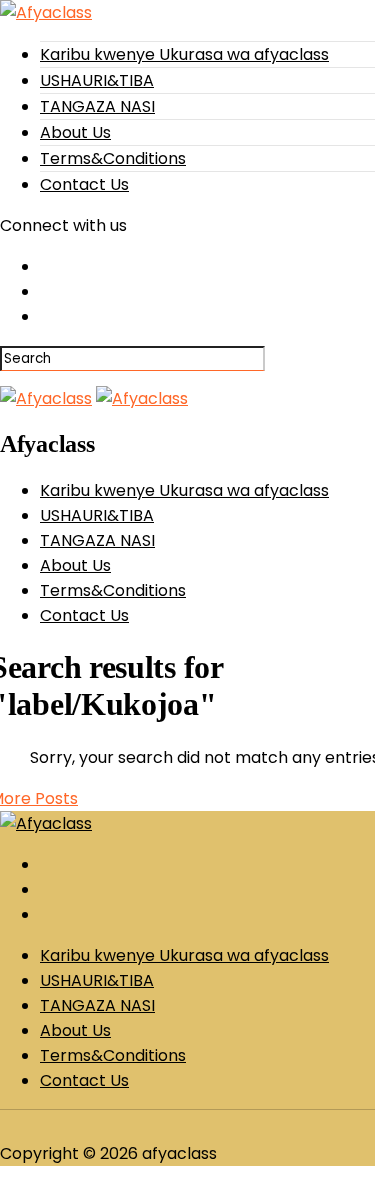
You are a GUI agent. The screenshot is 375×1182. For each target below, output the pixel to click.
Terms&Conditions (113, 158)
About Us (75, 132)
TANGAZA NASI (97, 106)
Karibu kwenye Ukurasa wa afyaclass (184, 54)
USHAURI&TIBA (97, 80)
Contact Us (84, 184)
